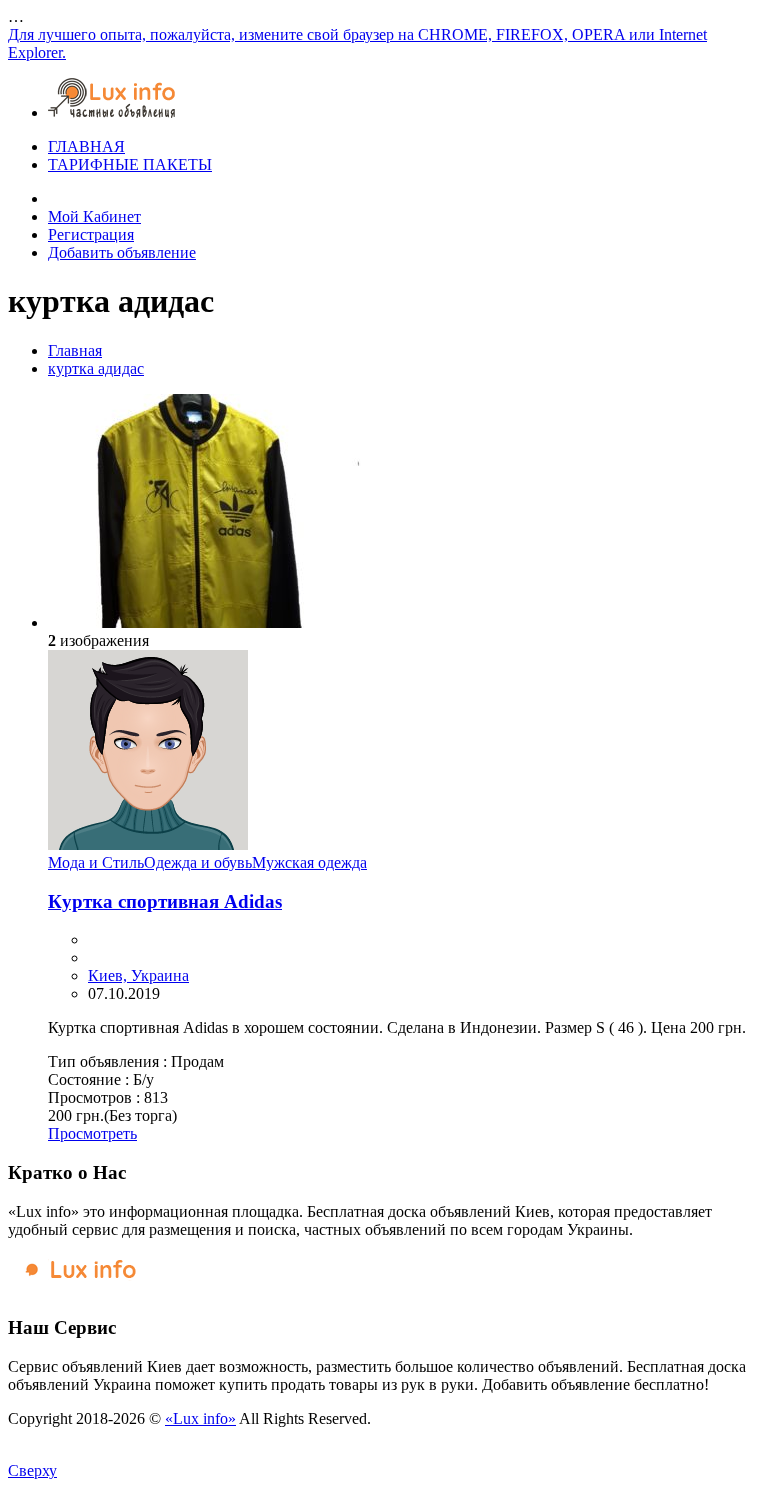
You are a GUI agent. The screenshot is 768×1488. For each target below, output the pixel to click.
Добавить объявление (122, 252)
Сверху (32, 1470)
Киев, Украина (138, 975)
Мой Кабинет (94, 216)
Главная (75, 350)
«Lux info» (200, 1418)
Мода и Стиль (96, 862)
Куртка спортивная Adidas (165, 901)
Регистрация (91, 234)
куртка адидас (96, 368)
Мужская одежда (309, 862)
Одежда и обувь (198, 862)
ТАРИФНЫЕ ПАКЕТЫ (130, 164)
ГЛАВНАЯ (86, 146)
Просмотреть (92, 1133)
